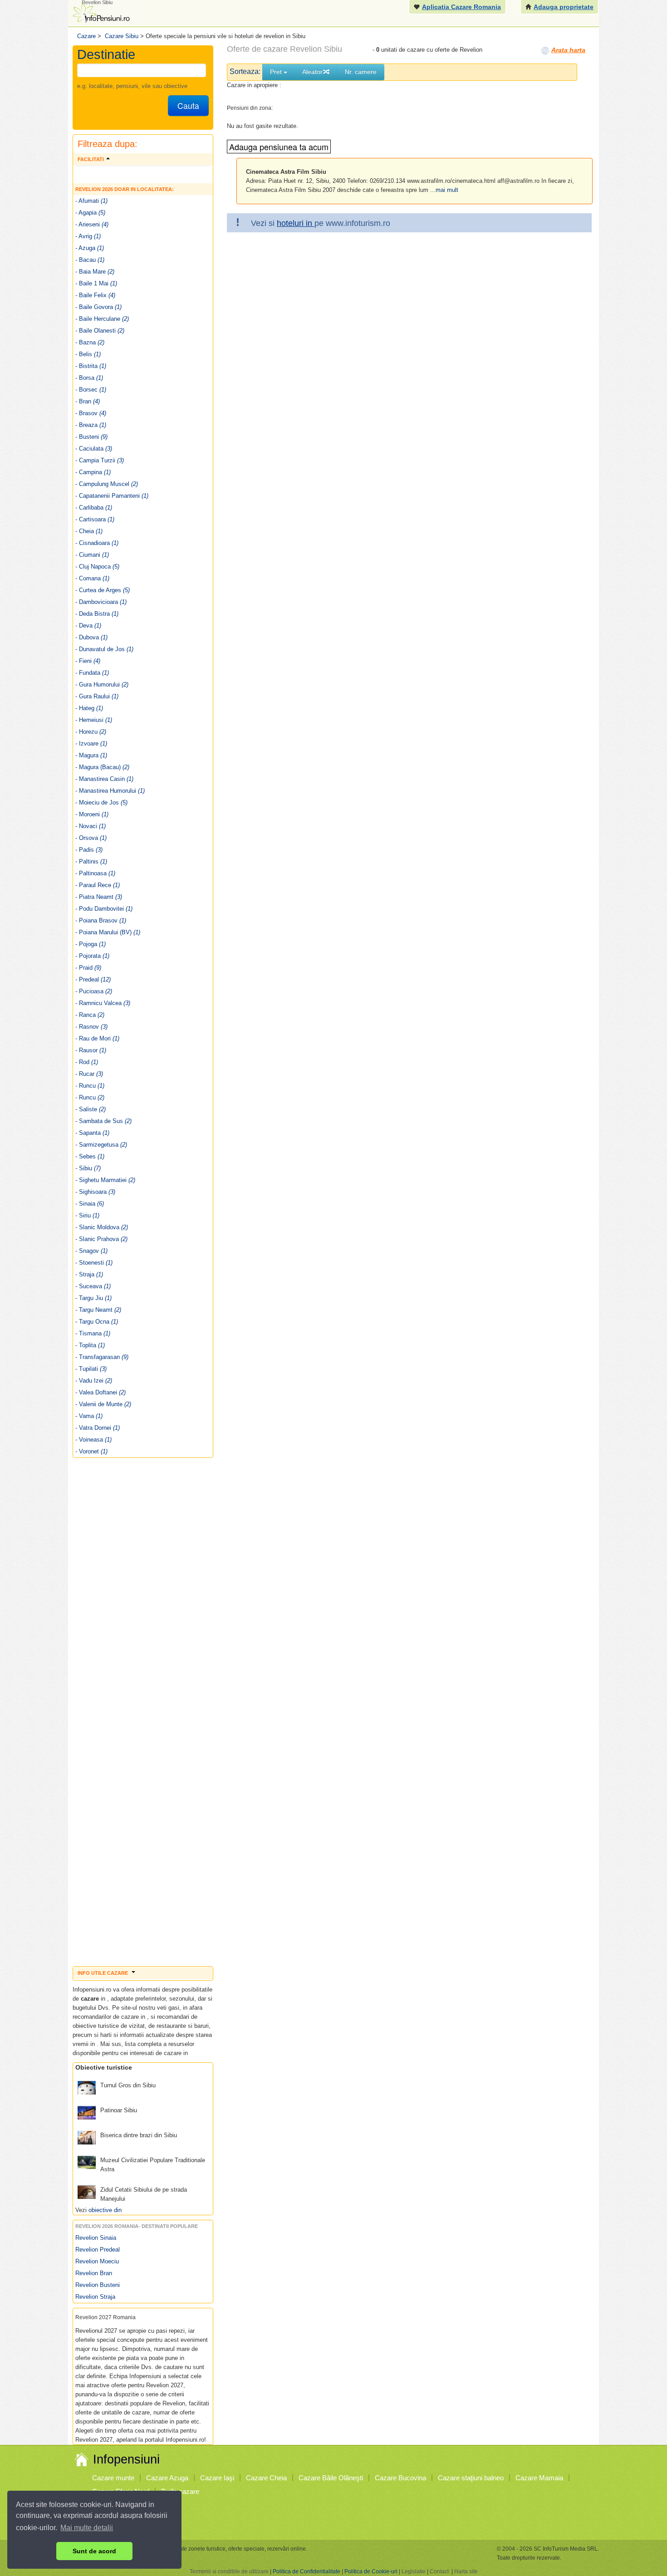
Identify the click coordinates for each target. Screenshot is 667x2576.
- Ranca (90, 1015)
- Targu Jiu (93, 1298)
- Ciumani (92, 555)
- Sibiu (88, 1168)
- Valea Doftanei (101, 1392)
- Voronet (91, 1451)
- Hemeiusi (94, 720)
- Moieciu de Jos (101, 802)
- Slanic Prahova (101, 1239)
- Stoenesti (94, 1263)
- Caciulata (94, 449)
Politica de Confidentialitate (307, 2571)
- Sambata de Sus (103, 1121)
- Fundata (92, 673)
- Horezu (91, 732)
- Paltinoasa (95, 873)
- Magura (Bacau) (102, 767)
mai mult (447, 190)
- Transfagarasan (102, 1357)
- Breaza (91, 425)
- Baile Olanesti (100, 331)
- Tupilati (91, 1369)
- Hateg (89, 708)
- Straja (89, 1274)
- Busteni (91, 437)
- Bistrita (91, 366)
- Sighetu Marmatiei (105, 1180)
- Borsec (91, 390)
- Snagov (91, 1251)
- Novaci (91, 826)
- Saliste (91, 1109)
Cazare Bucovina (400, 2478)
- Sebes (90, 1156)
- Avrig (88, 236)
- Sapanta (92, 1133)
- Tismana (93, 1333)
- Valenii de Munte (103, 1404)
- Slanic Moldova (102, 1227)
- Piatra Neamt (99, 897)
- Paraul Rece (98, 885)
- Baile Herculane (102, 319)
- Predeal (93, 979)
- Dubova (91, 637)
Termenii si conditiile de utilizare (229, 2571)
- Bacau (90, 260)
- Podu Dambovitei (104, 909)
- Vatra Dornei (98, 1428)
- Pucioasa (94, 991)
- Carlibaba (94, 508)
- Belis (88, 354)
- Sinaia (90, 1204)
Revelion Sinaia (96, 2238)
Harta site (466, 2571)
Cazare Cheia (266, 2478)
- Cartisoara (95, 519)
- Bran (88, 401)
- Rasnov (91, 1027)
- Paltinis (91, 861)
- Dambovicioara (101, 602)
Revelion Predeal (98, 2250)
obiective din (105, 2210)
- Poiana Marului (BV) (108, 932)
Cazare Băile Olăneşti (331, 2478)
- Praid (88, 968)
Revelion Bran (94, 2273)
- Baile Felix (95, 295)
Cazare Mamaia (539, 2478)
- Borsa (89, 378)
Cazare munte (113, 2478)
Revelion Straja (95, 2297)
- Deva (88, 626)
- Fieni (88, 661)
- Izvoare (91, 743)
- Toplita (90, 1345)
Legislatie (414, 2571)
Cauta (188, 105)
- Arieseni (92, 224)
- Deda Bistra (97, 614)
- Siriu (87, 1215)
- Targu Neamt (98, 1310)
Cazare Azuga (167, 2478)
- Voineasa (93, 1440)
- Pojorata (92, 956)
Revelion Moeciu (97, 2261)
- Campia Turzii (100, 460)
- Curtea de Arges (103, 590)
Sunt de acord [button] (94, 2551)
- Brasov (91, 413)
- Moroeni (92, 814)
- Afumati (91, 201)
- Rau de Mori (97, 1038)
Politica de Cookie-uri (371, 2571)
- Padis (89, 850)
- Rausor (91, 1050)
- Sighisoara (95, 1192)
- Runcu (90, 1086)
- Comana (92, 578)
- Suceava (93, 1286)
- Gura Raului (97, 696)
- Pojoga (91, 944)
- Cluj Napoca (97, 567)
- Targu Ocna (97, 1322)
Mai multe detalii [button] (87, 2528)
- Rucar (89, 1074)
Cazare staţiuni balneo (471, 2478)
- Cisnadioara (97, 543)
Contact (439, 2571)
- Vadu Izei (94, 1381)
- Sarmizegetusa (101, 1145)
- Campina (93, 472)
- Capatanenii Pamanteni (112, 496)
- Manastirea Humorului (110, 791)
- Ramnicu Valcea (103, 1003)
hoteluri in (296, 223)
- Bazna (90, 342)
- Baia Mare (95, 272)
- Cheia (89, 531)
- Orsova (91, 838)
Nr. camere (361, 72)
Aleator (312, 72)
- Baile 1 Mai (96, 283)
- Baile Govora (98, 307)
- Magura (91, 755)
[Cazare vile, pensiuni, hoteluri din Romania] (100, 12)
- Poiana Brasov (101, 920)
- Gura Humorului (102, 684)
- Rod (87, 1062)
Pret (277, 72)
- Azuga (90, 248)
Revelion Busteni (98, 2285)
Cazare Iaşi (217, 2478)
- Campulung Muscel (107, 484)
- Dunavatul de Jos (104, 649)
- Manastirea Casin (104, 779)
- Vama (89, 1416)
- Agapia (90, 213)
